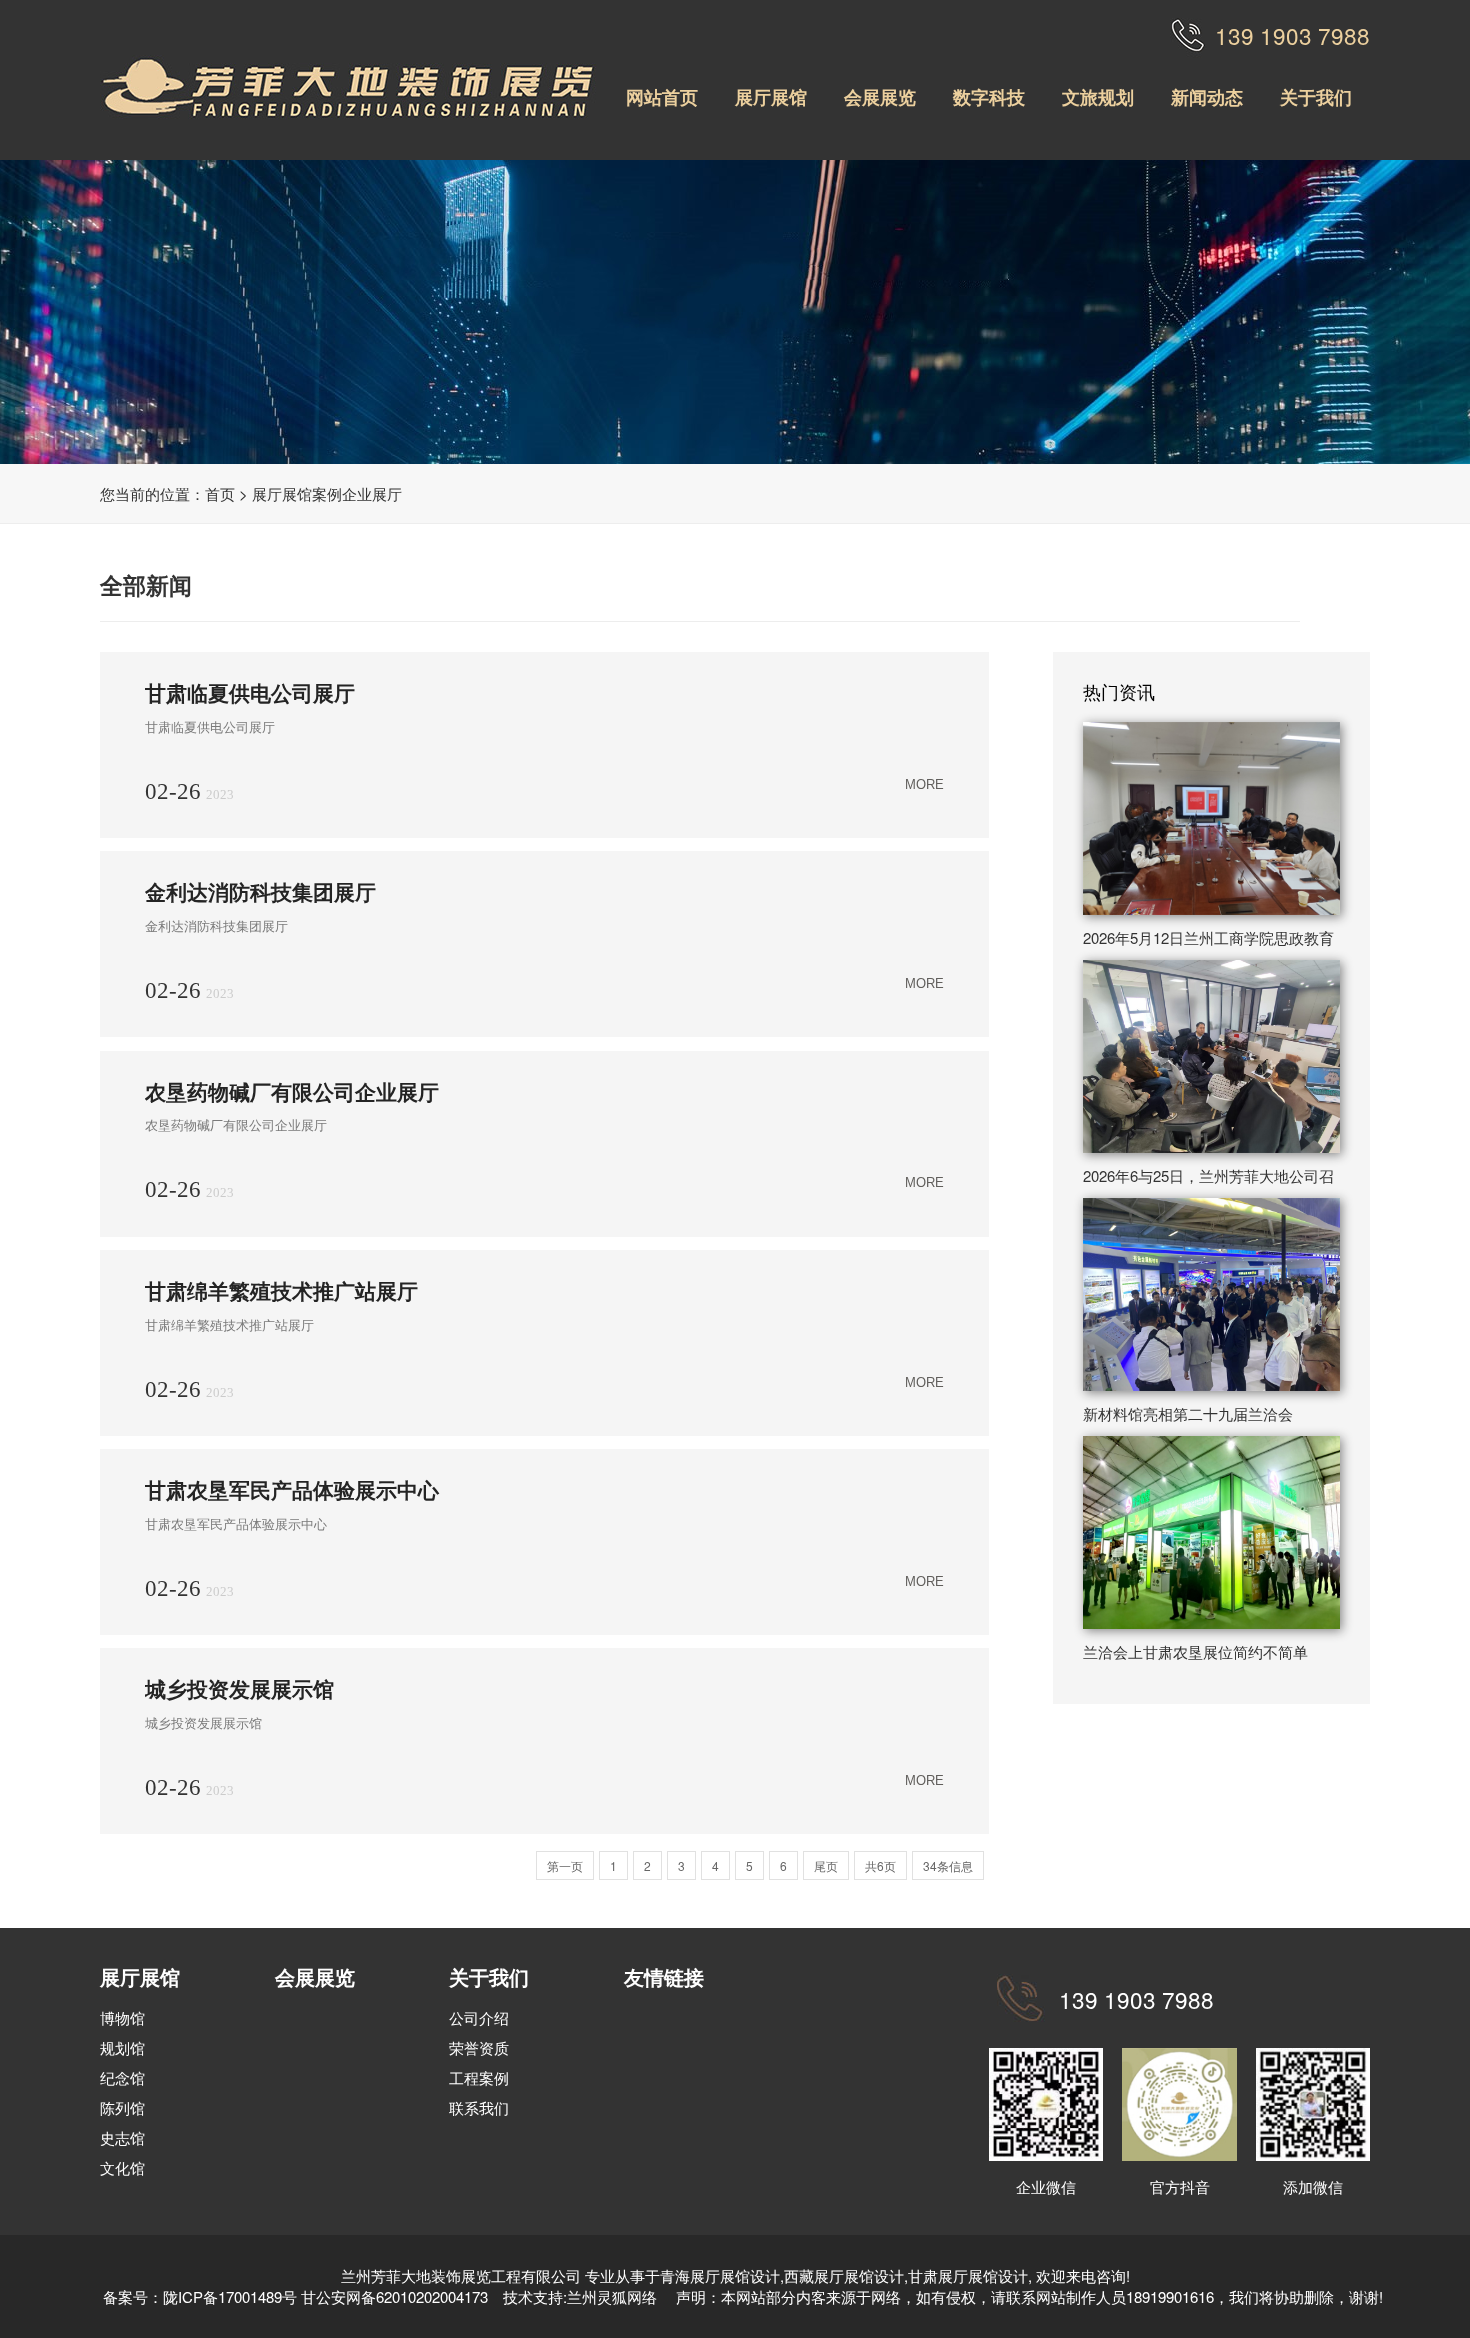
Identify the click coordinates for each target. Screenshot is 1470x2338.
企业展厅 (372, 493)
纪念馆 (122, 2077)
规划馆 (122, 2047)
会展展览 (880, 97)
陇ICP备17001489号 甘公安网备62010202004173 (325, 2296)
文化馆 (122, 2167)
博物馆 (122, 2017)
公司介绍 (479, 2017)
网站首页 (662, 97)
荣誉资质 (479, 2047)
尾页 (826, 1865)
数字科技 (989, 97)
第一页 (565, 1865)
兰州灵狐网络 (614, 2296)
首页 (220, 493)
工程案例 (479, 2077)
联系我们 (479, 2107)
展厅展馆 (771, 97)
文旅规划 (1098, 97)
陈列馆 (122, 2107)
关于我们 (1316, 97)
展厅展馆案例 (297, 493)
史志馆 (122, 2137)
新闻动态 (1207, 97)
